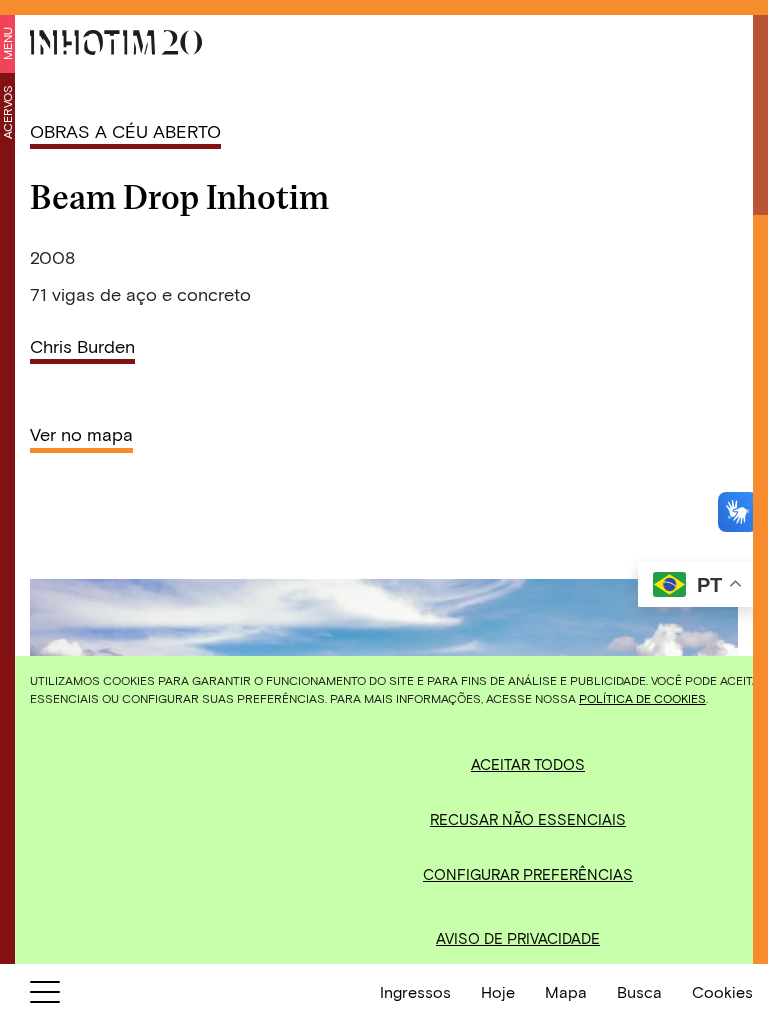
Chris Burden (82, 346)
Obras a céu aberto (125, 131)
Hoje (498, 991)
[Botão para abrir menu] (45, 996)
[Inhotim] (116, 42)
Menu (7, 43)
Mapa (566, 991)
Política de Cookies (642, 698)
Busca (639, 991)
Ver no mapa (81, 434)
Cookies (722, 991)
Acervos (7, 112)
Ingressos (415, 991)
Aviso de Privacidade (518, 938)
